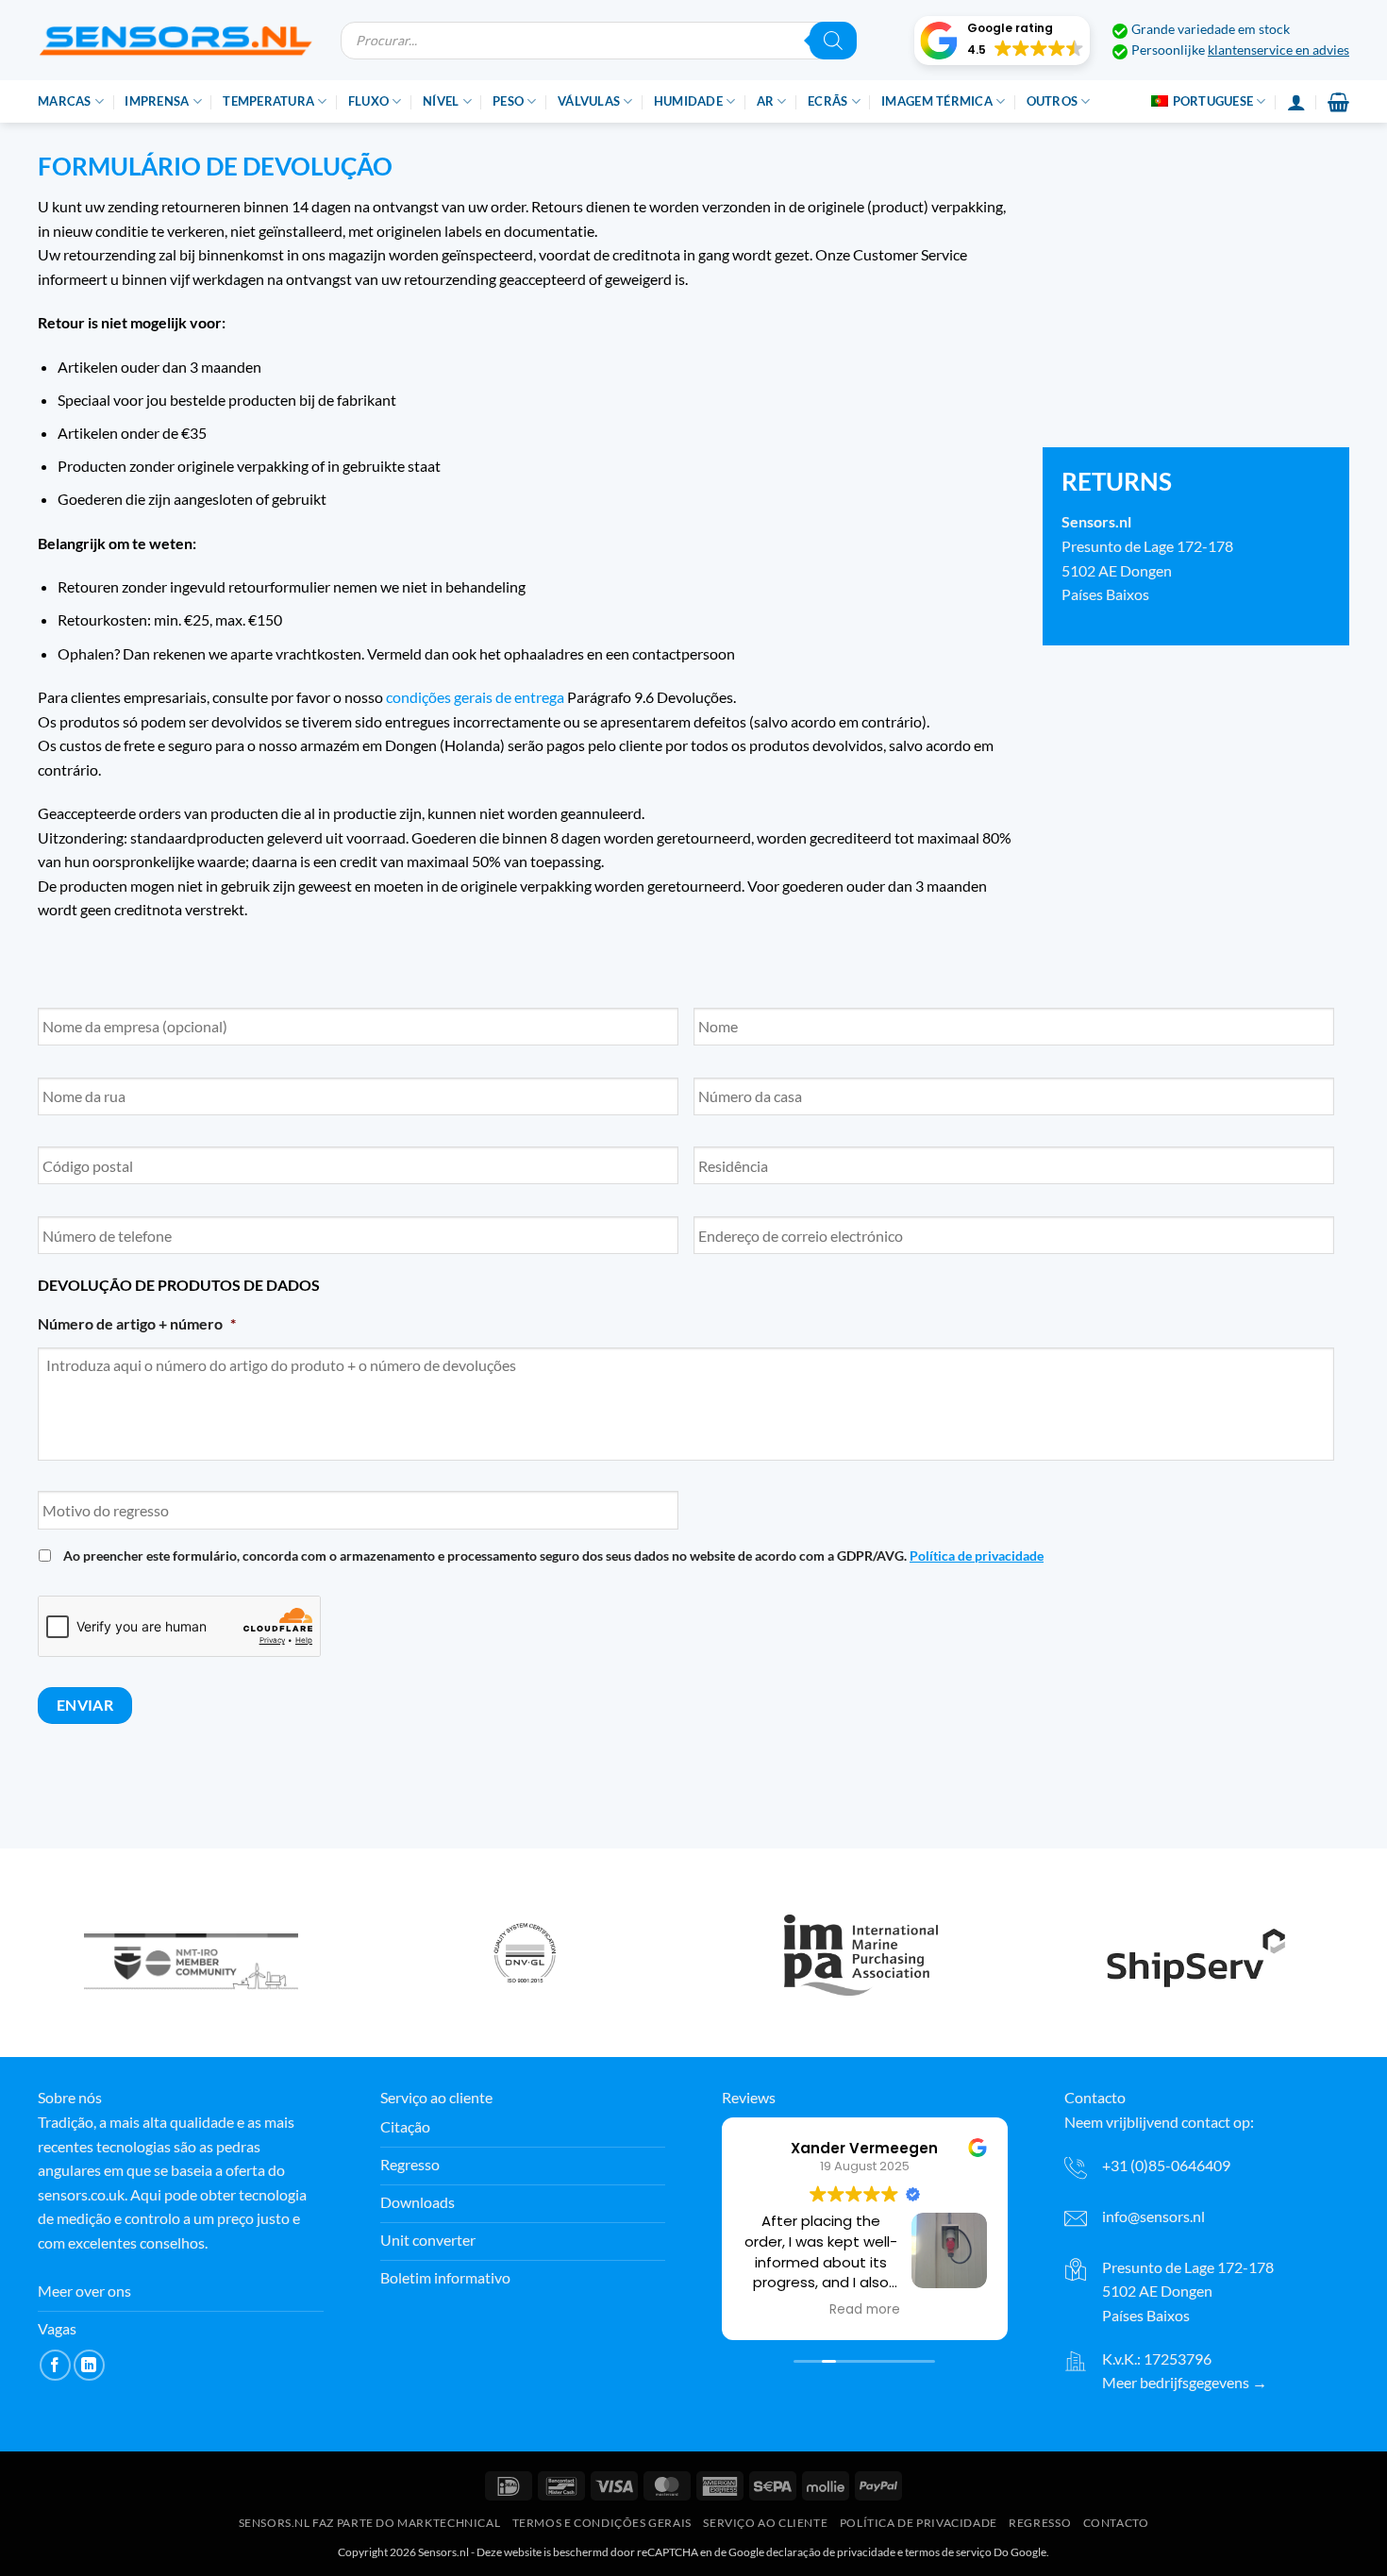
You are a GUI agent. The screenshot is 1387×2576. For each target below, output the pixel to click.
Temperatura (268, 101)
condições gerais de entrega (475, 697)
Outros (1053, 101)
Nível (441, 101)
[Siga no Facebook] (55, 2365)
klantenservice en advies (1278, 50)
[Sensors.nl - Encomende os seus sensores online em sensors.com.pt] (175, 40)
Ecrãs (827, 101)
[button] (1002, 41)
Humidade (688, 101)
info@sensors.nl (1153, 2216)
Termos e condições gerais (602, 2523)
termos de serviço (948, 2552)
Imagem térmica (937, 101)
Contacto (1116, 2523)
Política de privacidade (977, 1556)
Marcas (65, 101)
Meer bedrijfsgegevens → (1185, 2382)
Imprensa (157, 101)
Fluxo (368, 101)
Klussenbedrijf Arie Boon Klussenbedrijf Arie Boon (944, 2148)
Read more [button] (882, 2310)
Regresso (1040, 2523)
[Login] (1296, 102)
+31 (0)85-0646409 (1166, 2165)
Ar (766, 101)
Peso (508, 101)
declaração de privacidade (831, 2552)
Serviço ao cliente (765, 2523)
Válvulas (589, 101)
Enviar (85, 1705)
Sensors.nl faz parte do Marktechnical (370, 2523)
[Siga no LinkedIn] (89, 2365)
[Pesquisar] (833, 41)
